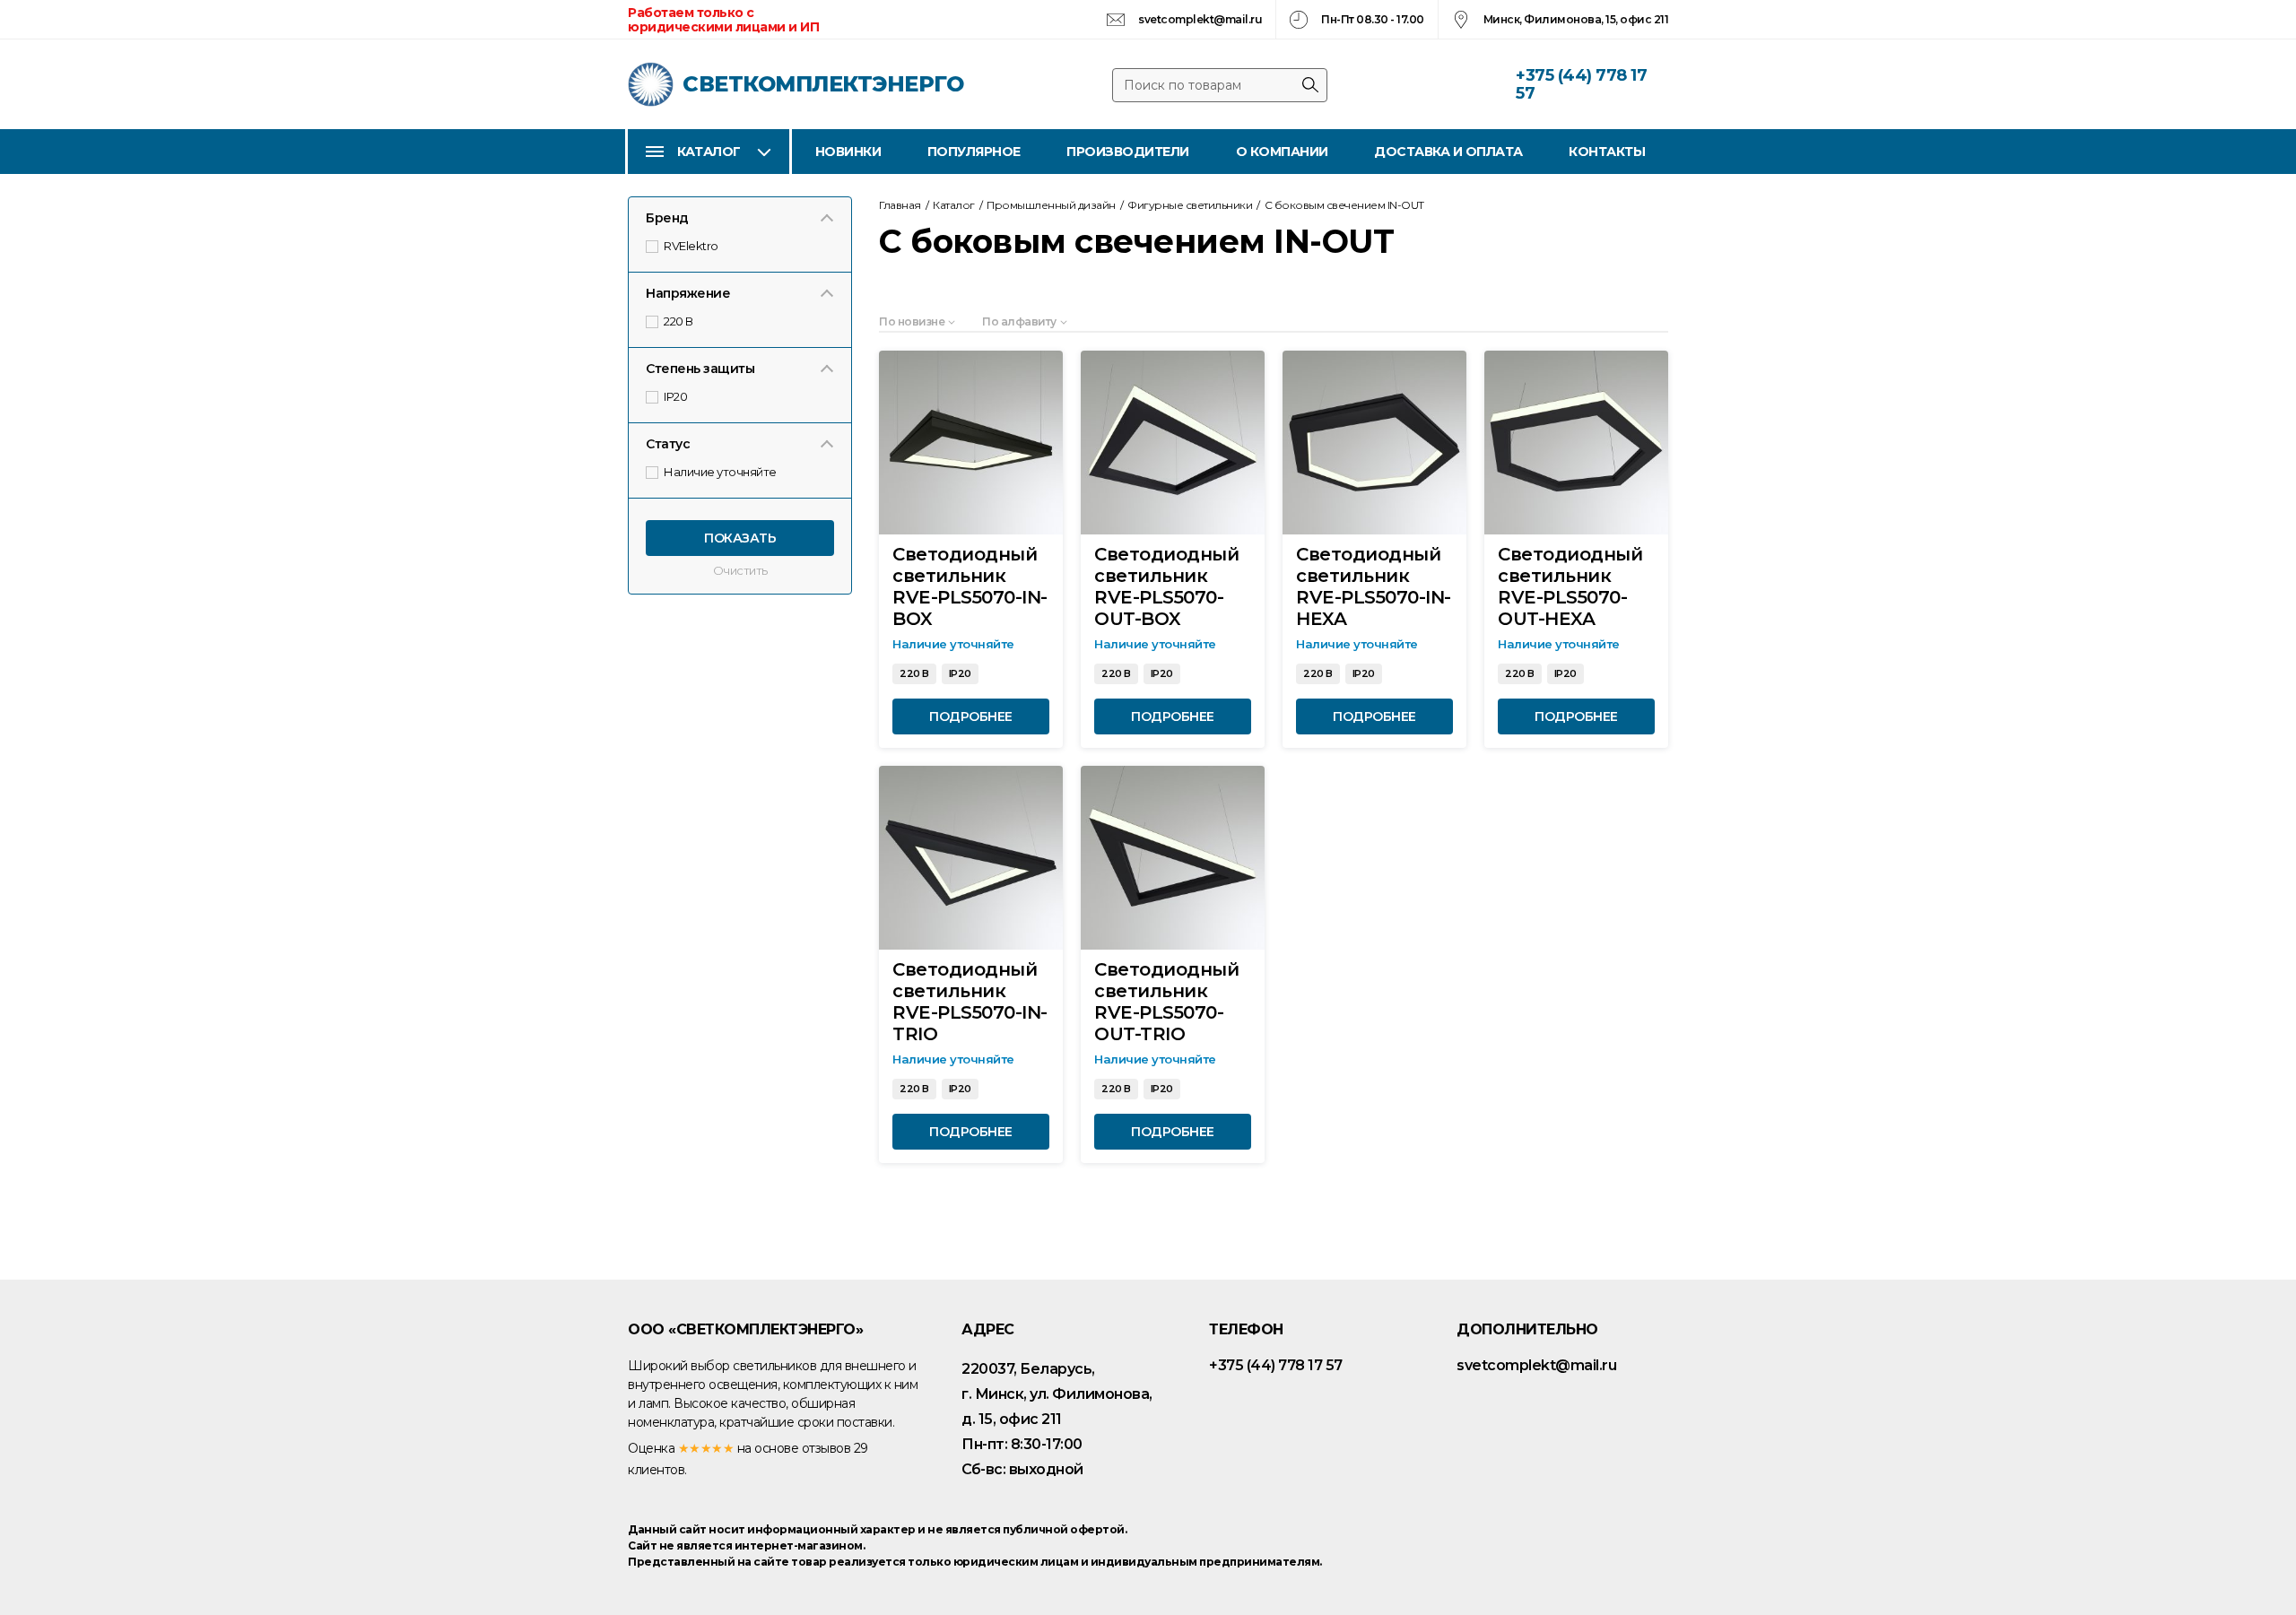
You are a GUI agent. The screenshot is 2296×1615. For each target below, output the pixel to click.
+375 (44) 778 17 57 (1581, 84)
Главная (900, 205)
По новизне (912, 321)
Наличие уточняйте (721, 472)
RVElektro (692, 246)
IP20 (677, 396)
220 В (679, 321)
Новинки (848, 152)
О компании (1282, 152)
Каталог (709, 152)
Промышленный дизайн (1051, 205)
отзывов (826, 1448)
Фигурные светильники (1190, 205)
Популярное (974, 152)
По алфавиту (1019, 321)
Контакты (1607, 152)
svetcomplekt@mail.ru (1200, 19)
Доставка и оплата (1448, 152)
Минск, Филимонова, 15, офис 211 (1576, 19)
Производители (1128, 152)
